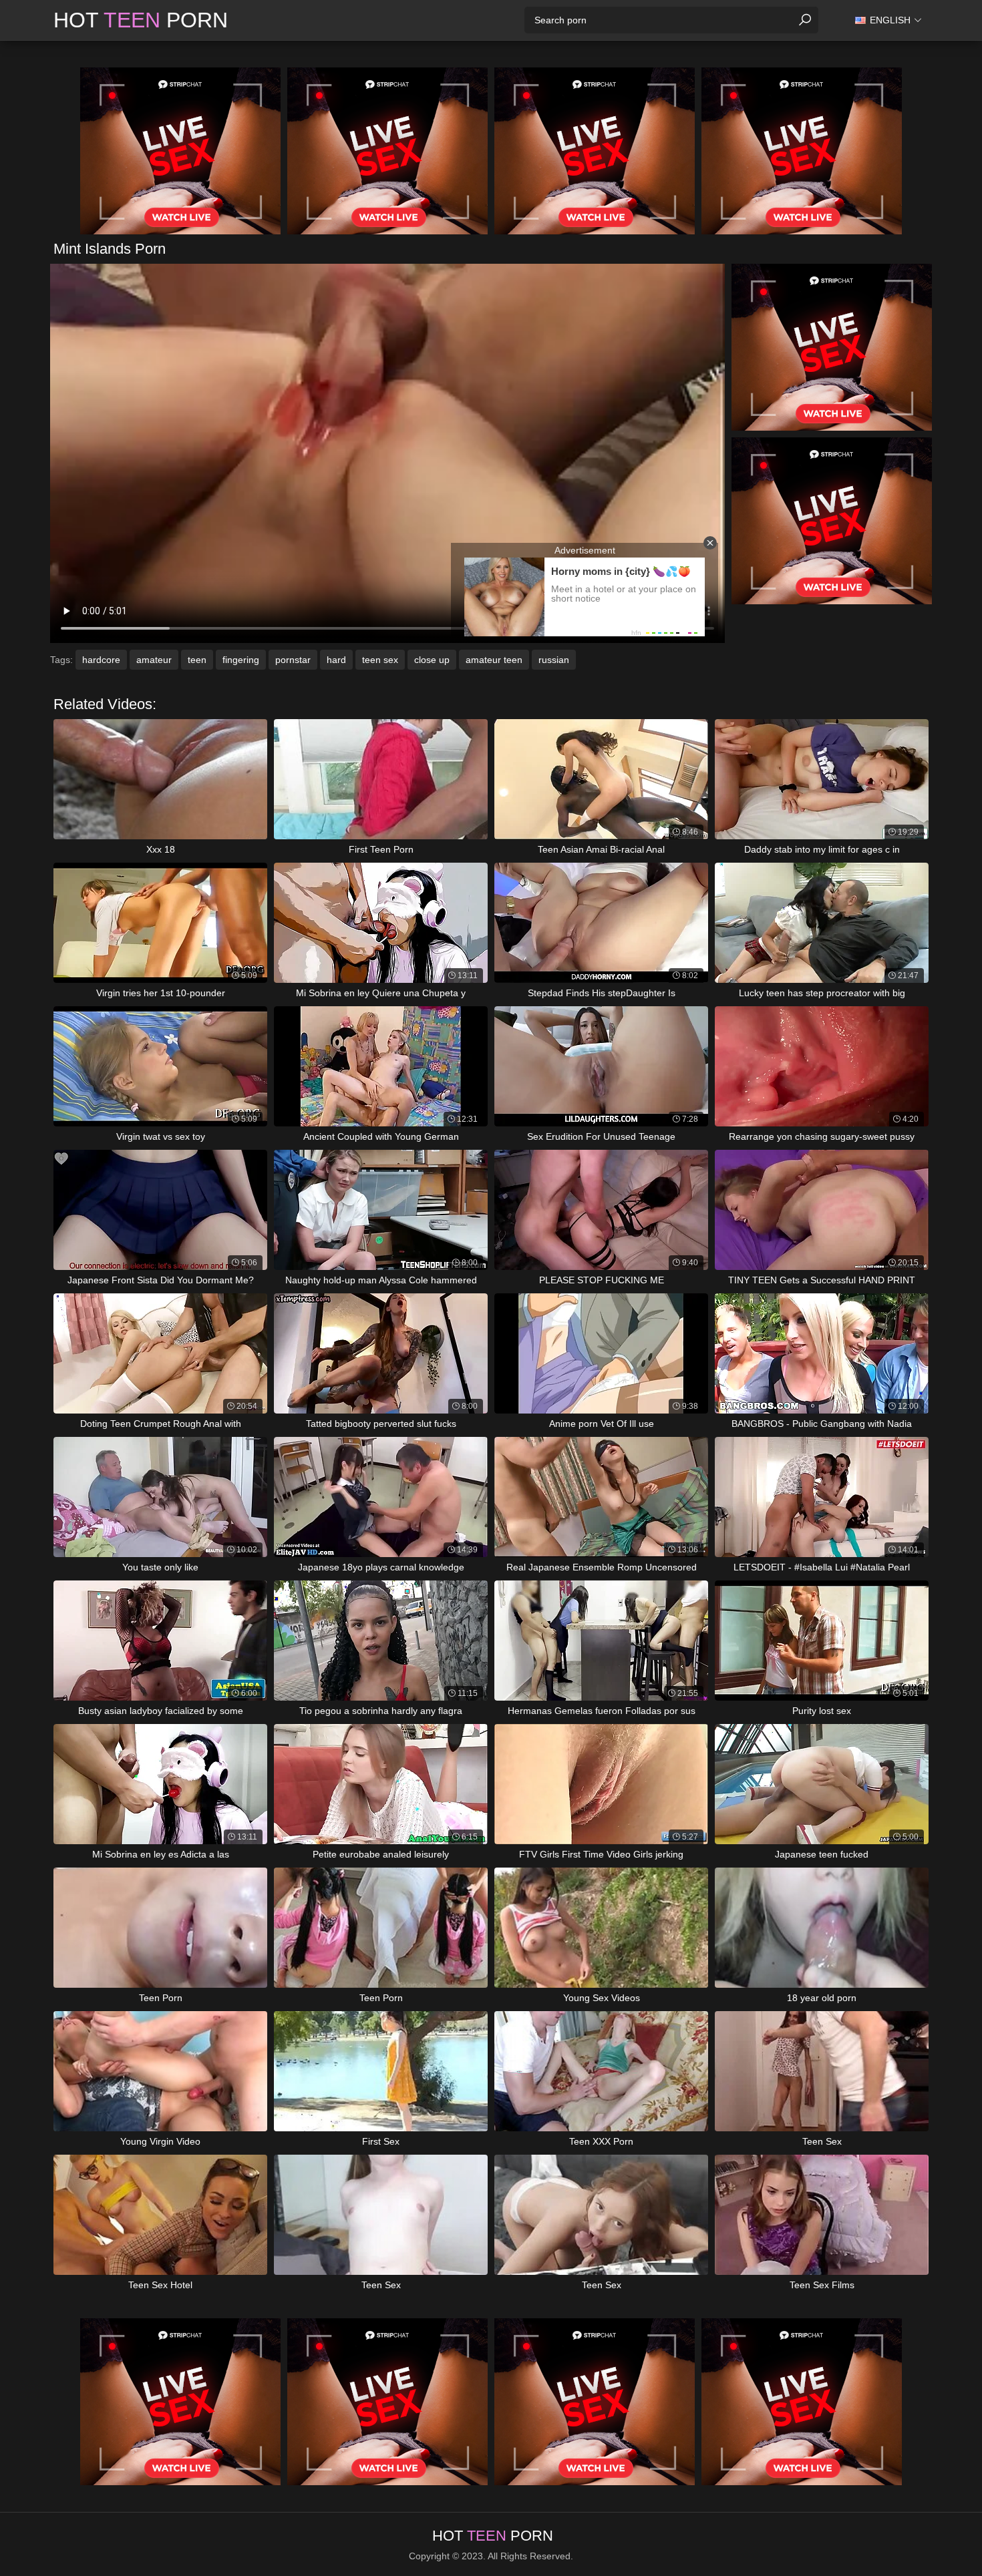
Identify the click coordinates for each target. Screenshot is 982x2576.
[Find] (805, 20)
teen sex (380, 660)
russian (554, 660)
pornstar (293, 660)
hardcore (101, 660)
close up (432, 660)
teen (197, 660)
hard (336, 660)
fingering (241, 660)
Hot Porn (141, 20)
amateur (154, 660)
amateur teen (494, 660)
